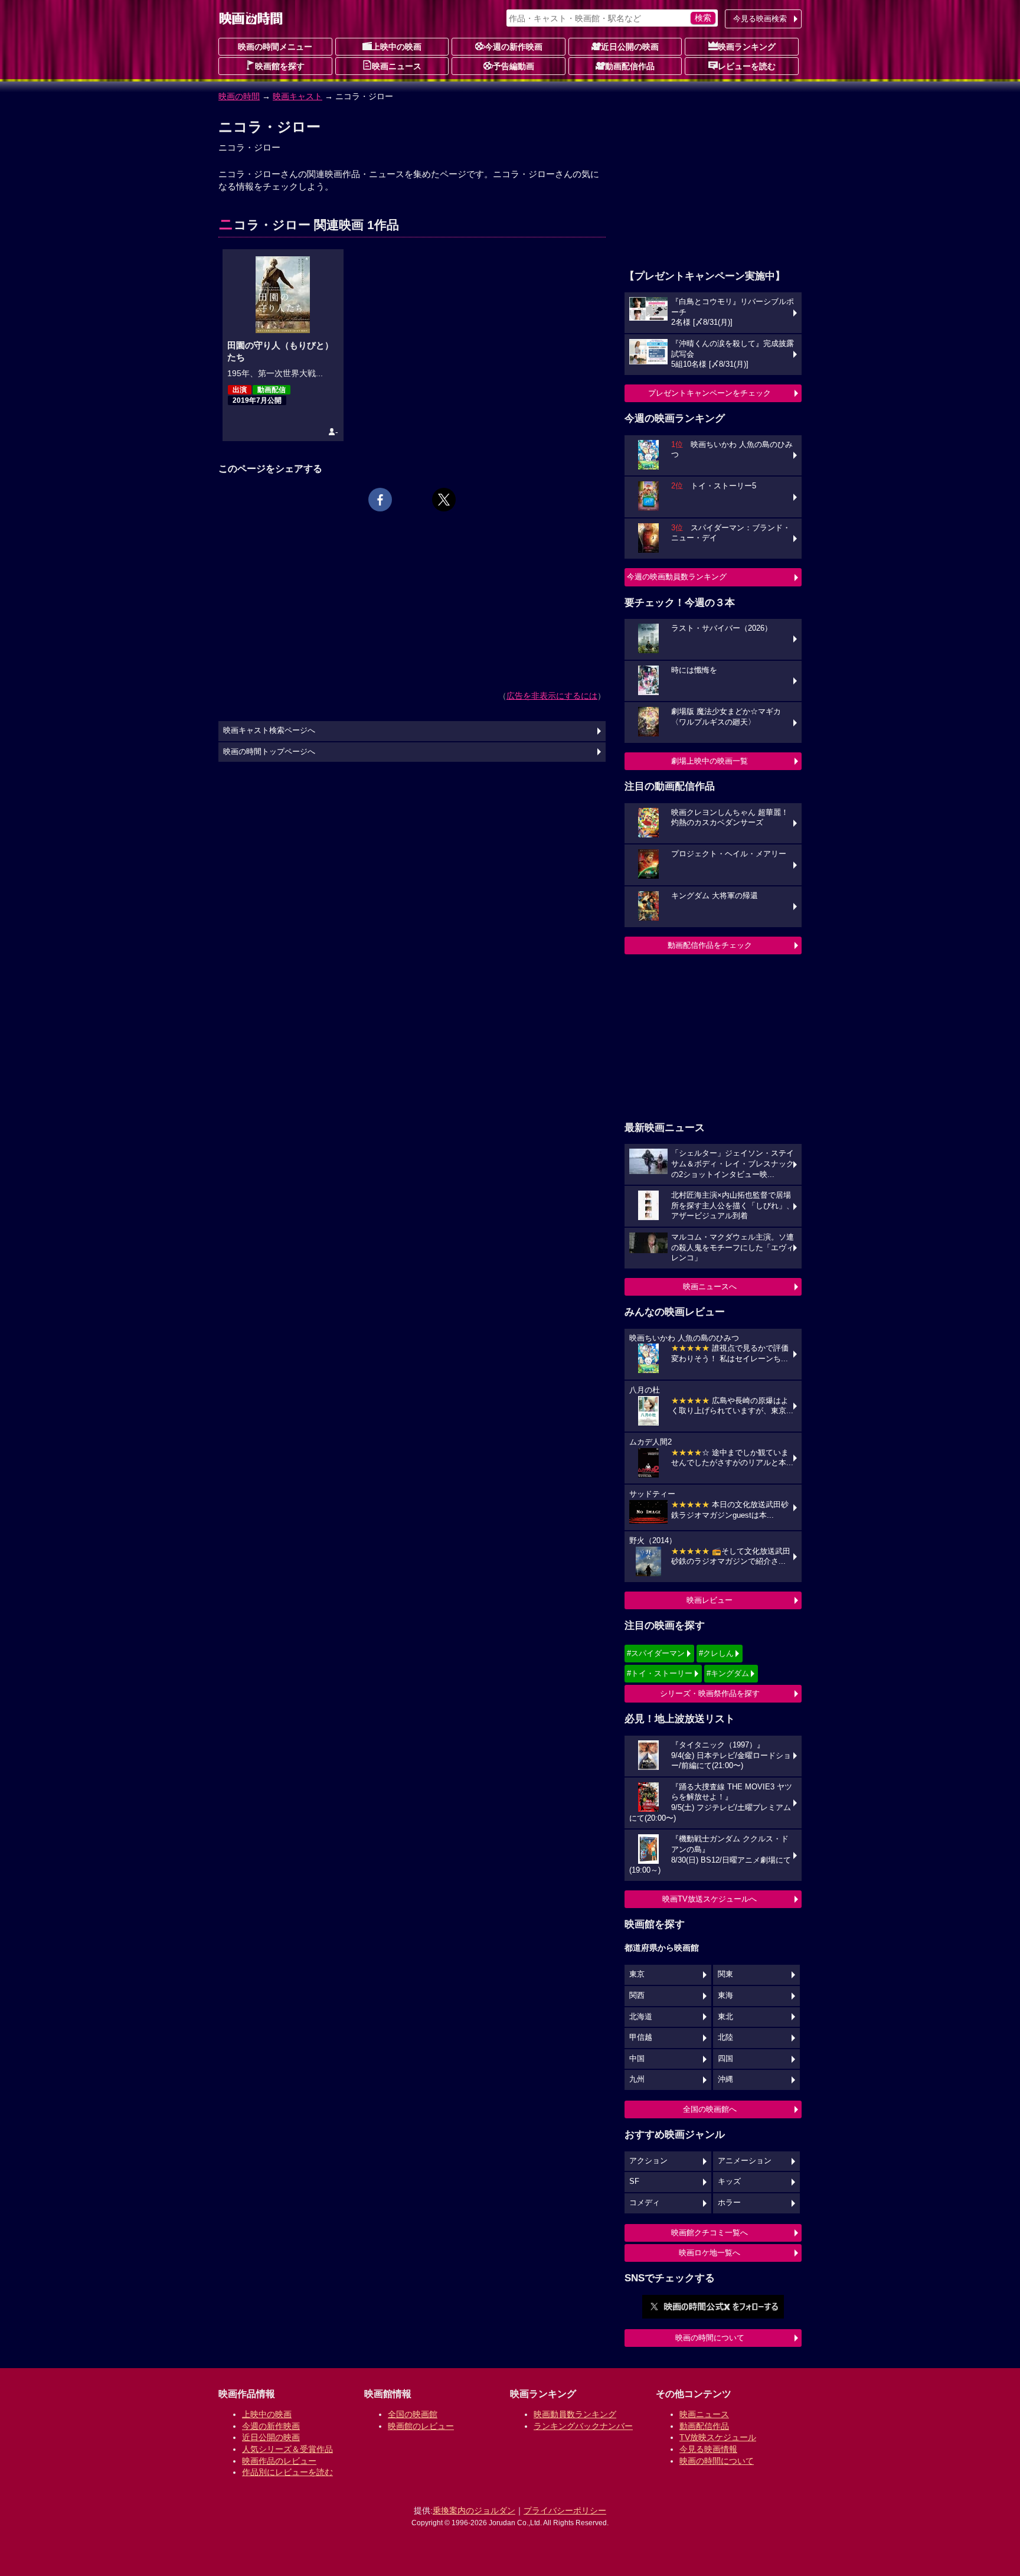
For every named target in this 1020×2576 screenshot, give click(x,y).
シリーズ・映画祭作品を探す (710, 1693)
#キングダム (728, 1673)
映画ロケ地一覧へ (710, 2253)
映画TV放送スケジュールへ (710, 1899)
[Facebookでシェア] (380, 500)
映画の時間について (710, 2338)
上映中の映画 (397, 47)
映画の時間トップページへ (269, 752)
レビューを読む (747, 66)
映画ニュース (397, 66)
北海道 (641, 2017)
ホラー (729, 2203)
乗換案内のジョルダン (474, 2510)
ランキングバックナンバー (583, 2426)
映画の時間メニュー (275, 47)
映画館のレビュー (421, 2426)
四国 (725, 2059)
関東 (725, 1974)
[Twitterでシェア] (444, 500)
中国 (637, 2059)
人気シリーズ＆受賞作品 (287, 2449)
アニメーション (745, 2161)
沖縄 (725, 2079)
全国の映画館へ (710, 2109)
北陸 (725, 2037)
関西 (637, 1995)
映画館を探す (280, 66)
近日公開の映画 (630, 47)
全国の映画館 (413, 2414)
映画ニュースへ (710, 1287)
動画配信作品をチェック (710, 945)
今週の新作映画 (514, 47)
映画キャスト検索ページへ (269, 731)
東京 (637, 1974)
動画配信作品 (630, 66)
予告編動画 (514, 66)
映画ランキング (747, 47)
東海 (725, 1995)
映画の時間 (239, 96)
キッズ (729, 2182)
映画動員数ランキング (575, 2414)
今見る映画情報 (708, 2449)
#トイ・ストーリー (660, 1673)
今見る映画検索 (760, 19)
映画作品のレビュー (279, 2461)
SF (634, 2182)
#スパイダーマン (656, 1653)
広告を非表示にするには (552, 696)
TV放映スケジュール (718, 2437)
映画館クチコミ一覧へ (710, 2233)
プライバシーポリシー (565, 2510)
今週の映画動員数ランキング (677, 577)
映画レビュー (710, 1600)
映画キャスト (297, 96)
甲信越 (641, 2037)
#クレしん (716, 1653)
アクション (648, 2161)
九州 (637, 2079)
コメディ (645, 2203)
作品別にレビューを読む (287, 2472)
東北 (725, 2017)
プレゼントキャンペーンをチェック (710, 393)
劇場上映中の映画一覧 (710, 761)
